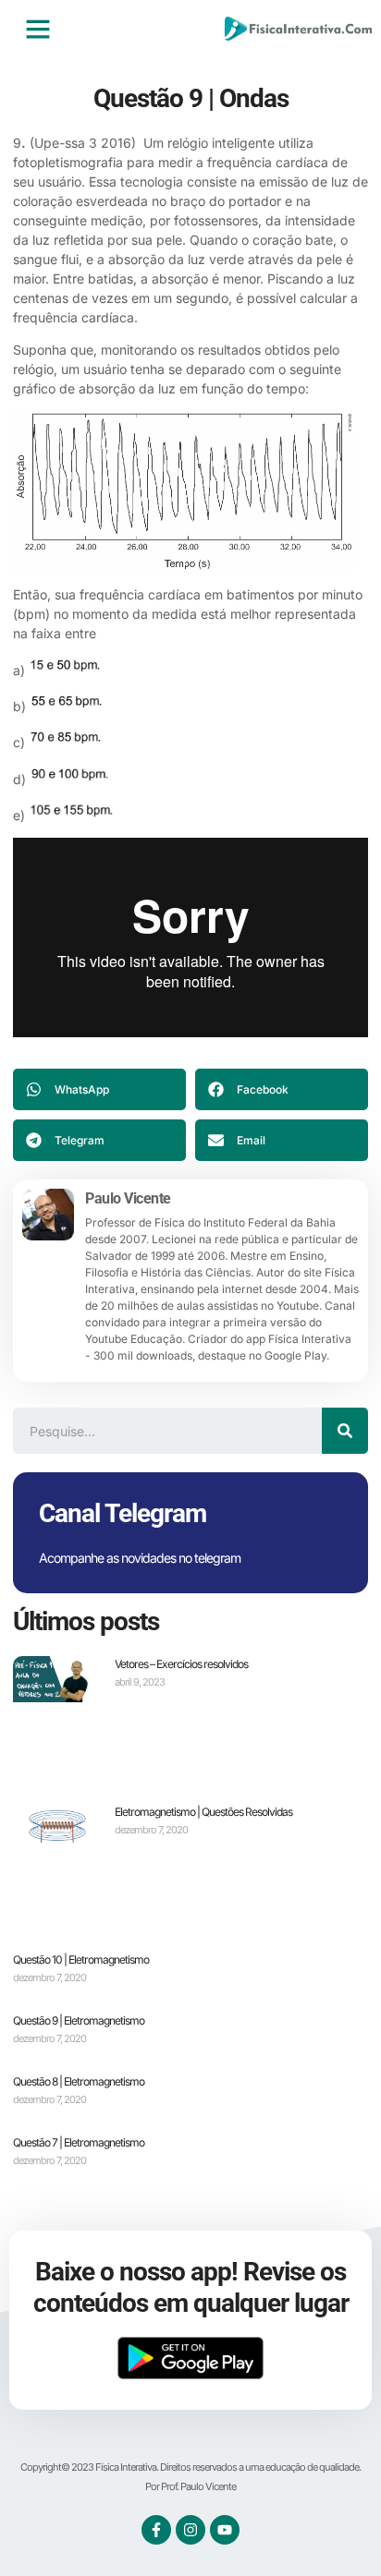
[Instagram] (190, 2530)
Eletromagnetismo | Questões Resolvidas (203, 1812)
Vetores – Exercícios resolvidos (181, 1664)
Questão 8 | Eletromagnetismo (79, 2081)
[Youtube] (225, 2530)
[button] (38, 29)
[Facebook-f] (156, 2530)
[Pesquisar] (345, 1431)
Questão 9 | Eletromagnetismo (79, 2020)
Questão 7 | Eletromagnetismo (79, 2142)
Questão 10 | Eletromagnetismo (81, 1959)
